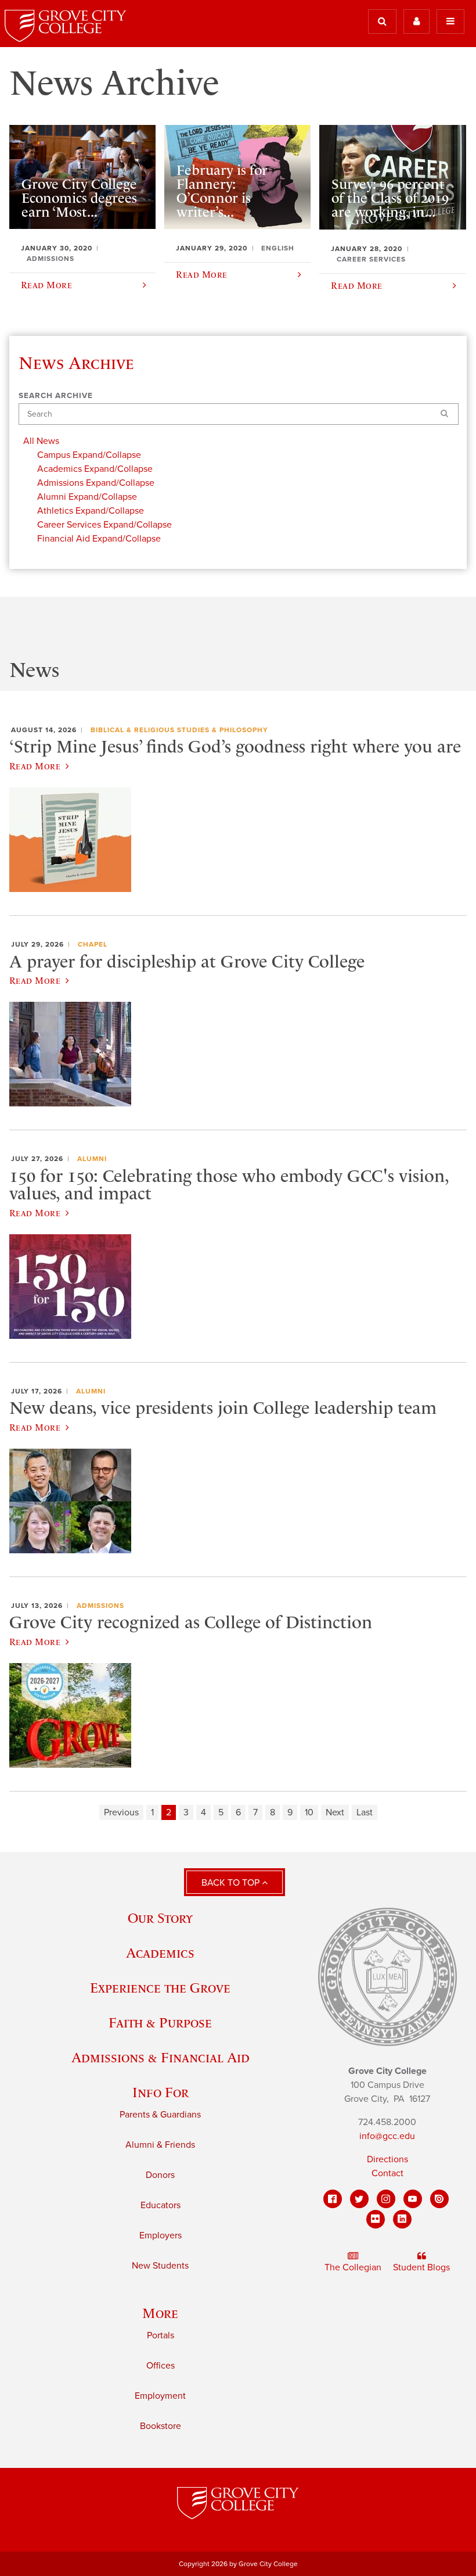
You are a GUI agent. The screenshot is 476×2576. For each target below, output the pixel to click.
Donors (160, 2175)
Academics (160, 1953)
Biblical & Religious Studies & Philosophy (179, 730)
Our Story (160, 1918)
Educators (161, 2205)
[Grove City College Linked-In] (402, 2219)
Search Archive (56, 396)
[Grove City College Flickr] (376, 2219)
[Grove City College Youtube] (413, 2199)
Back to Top (232, 1883)
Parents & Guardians (160, 2115)
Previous (121, 1812)
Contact (387, 2173)
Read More (35, 766)
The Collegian (353, 2267)
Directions (387, 2159)
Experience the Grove (160, 1988)
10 (309, 1812)
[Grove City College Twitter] (359, 2199)
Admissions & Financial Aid (161, 2057)
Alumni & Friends (160, 2145)
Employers (161, 2235)
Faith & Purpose (160, 2023)
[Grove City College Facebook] (333, 2199)
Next (335, 1812)
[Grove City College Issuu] (439, 2199)
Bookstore (161, 2426)
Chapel (93, 944)
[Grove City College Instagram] (386, 2199)
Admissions (100, 1606)
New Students (160, 2266)
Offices (161, 2366)
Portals (161, 2335)
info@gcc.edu (387, 2136)
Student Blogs (421, 2267)
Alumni (92, 1159)
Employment (160, 2396)
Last (365, 1812)
